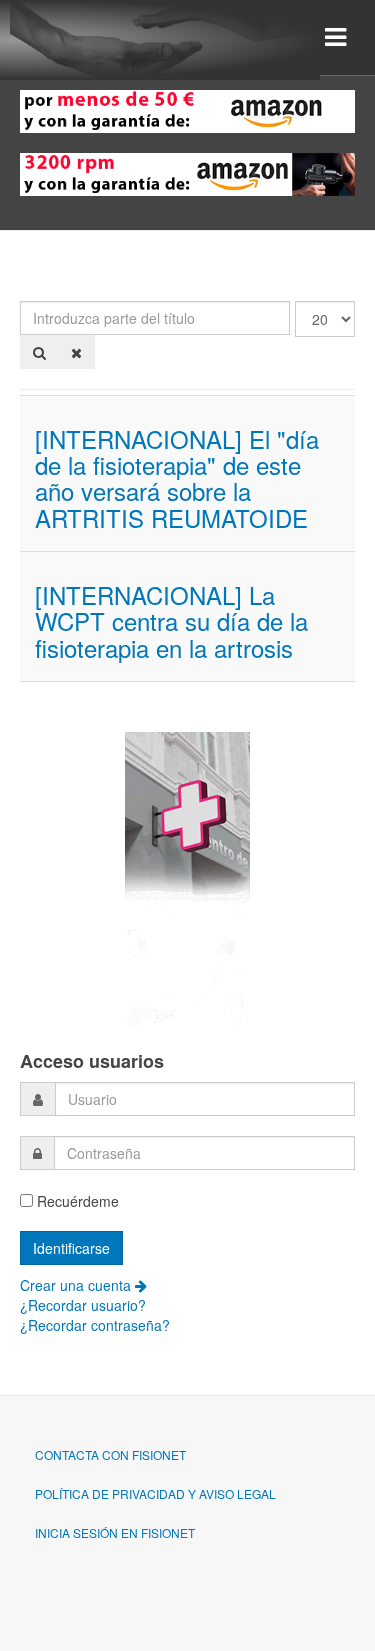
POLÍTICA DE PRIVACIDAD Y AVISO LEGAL (155, 1493)
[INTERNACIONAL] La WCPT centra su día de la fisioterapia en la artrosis (171, 621)
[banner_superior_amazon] (187, 109)
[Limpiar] (76, 352)
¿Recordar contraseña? (95, 1325)
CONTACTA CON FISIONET (110, 1454)
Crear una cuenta (77, 1285)
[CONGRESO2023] (187, 880)
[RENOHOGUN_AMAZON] (187, 172)
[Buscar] (39, 352)
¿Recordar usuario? (83, 1305)
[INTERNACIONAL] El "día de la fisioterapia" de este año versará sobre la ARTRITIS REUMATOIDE (177, 478)
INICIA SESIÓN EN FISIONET (115, 1532)
